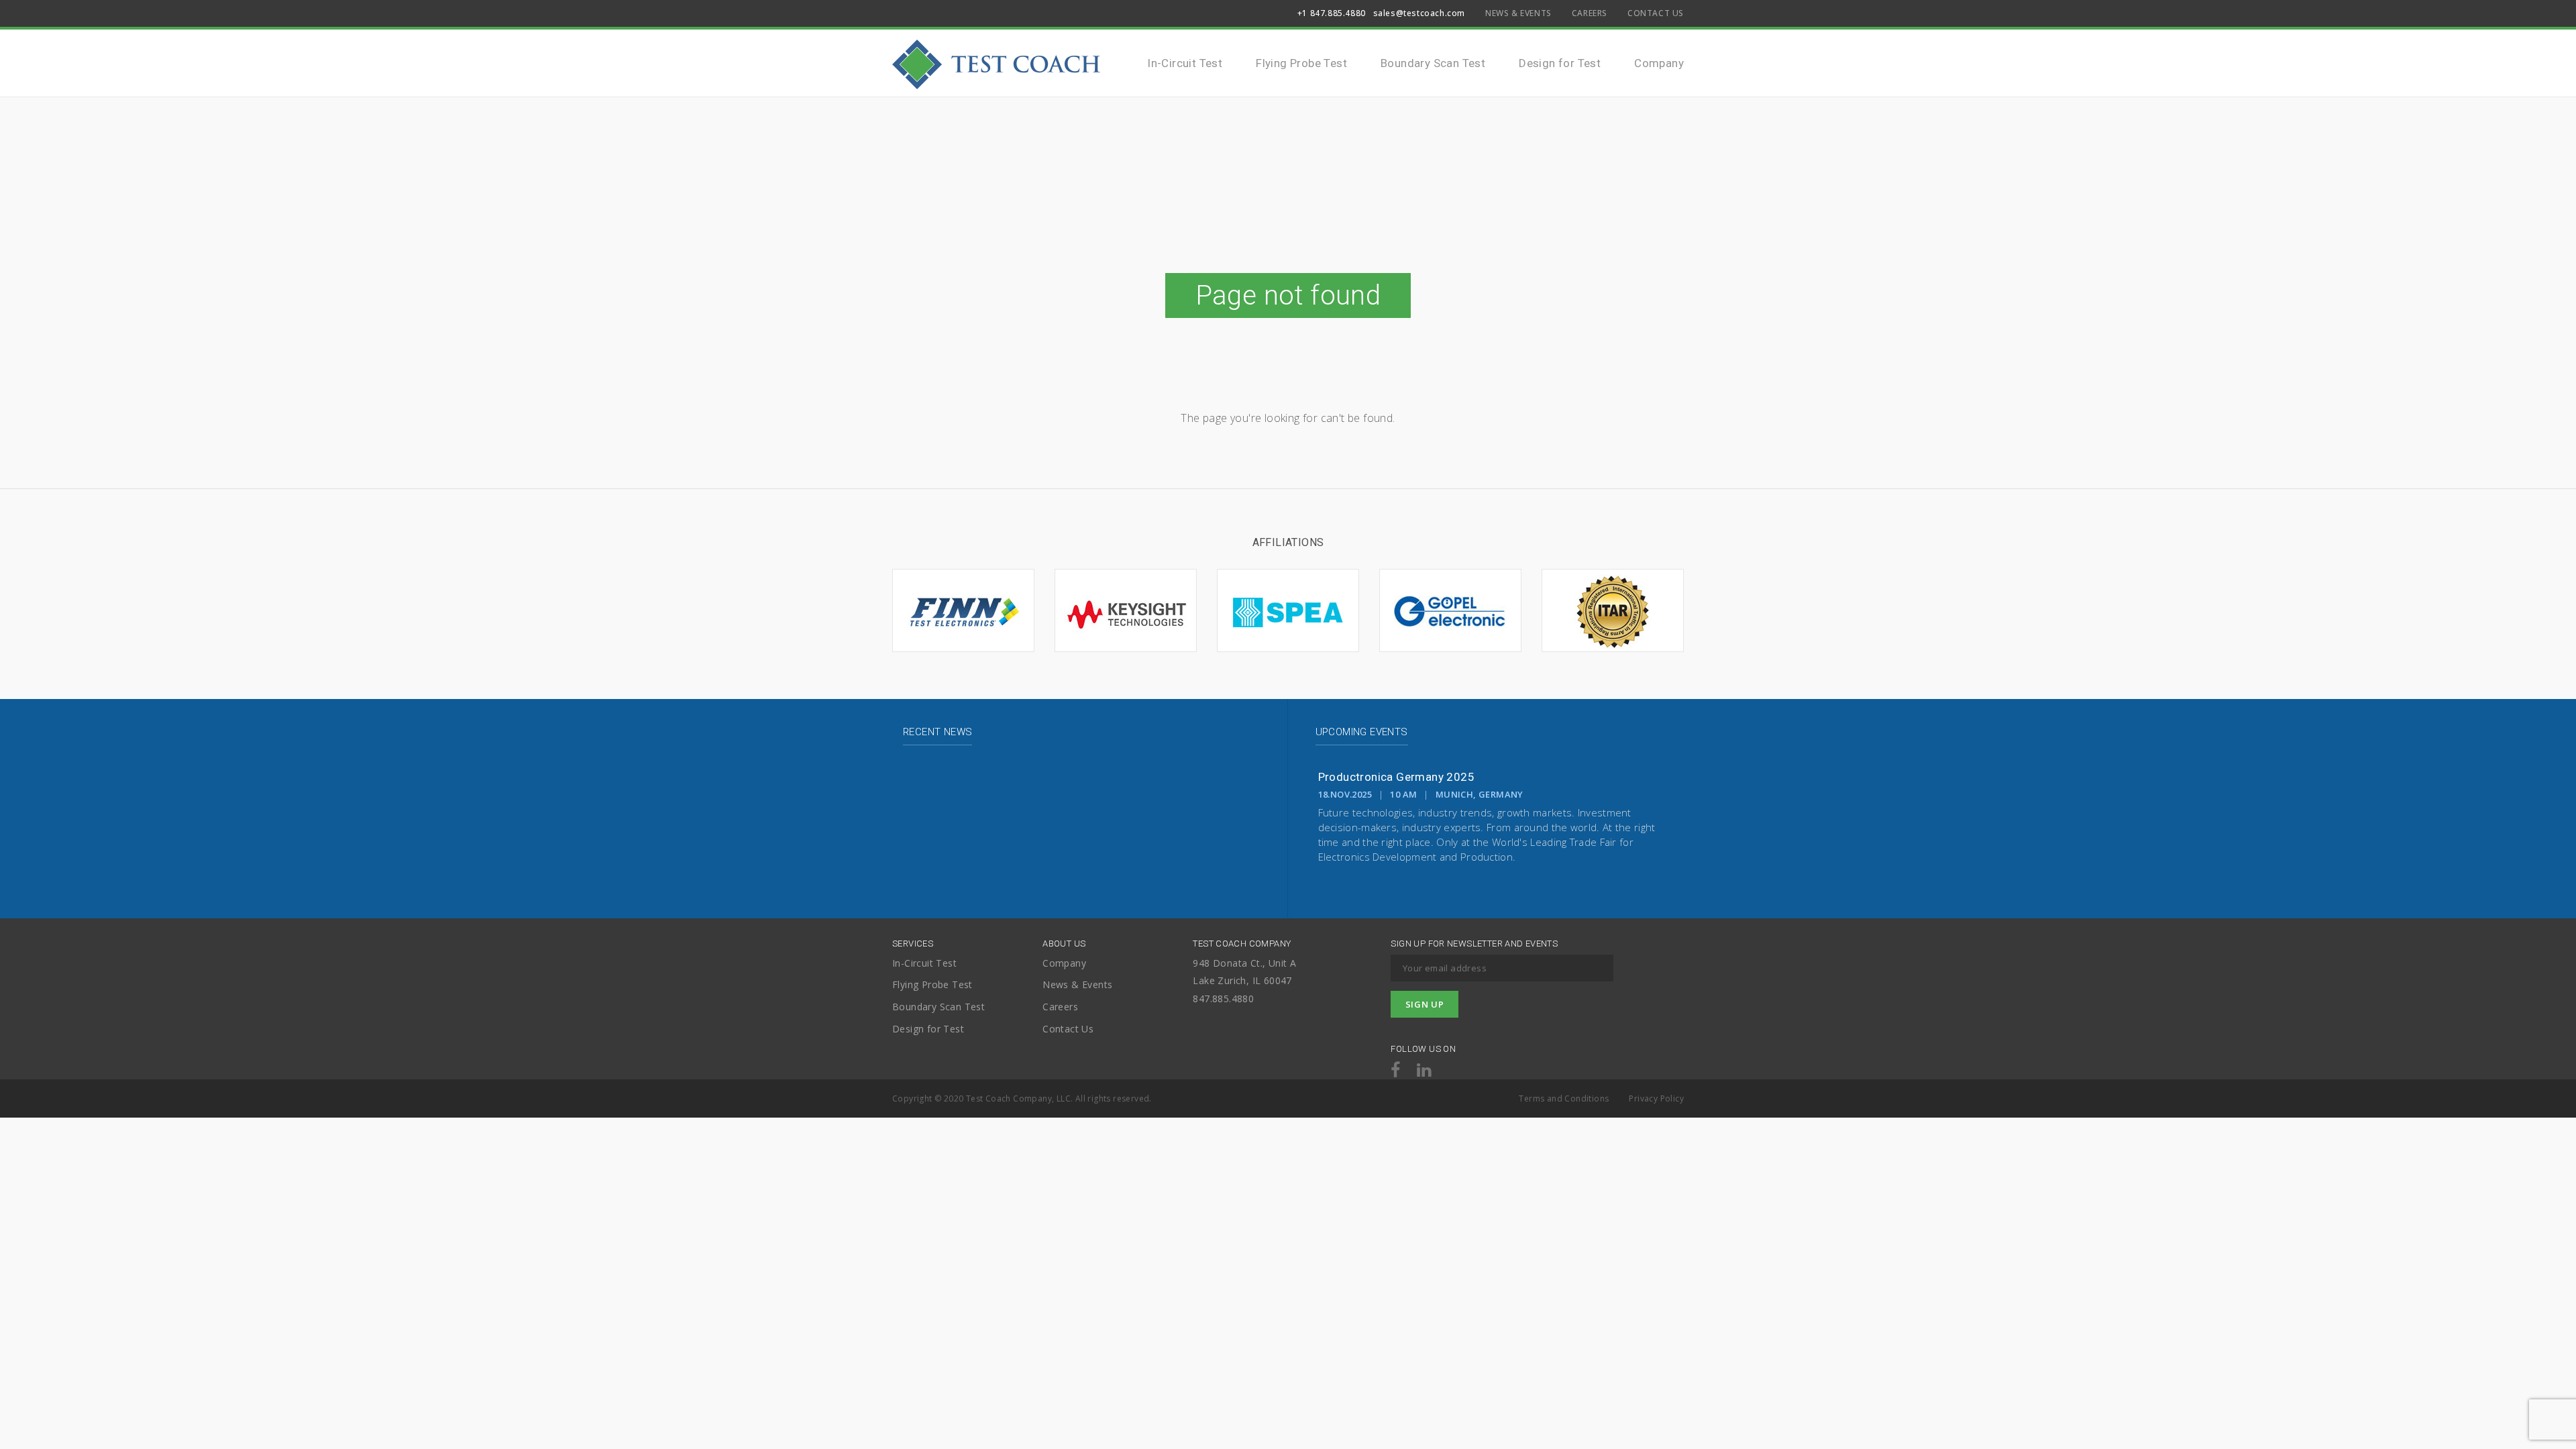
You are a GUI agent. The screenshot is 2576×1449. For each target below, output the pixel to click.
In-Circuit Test (1185, 63)
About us (1064, 944)
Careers (1590, 13)
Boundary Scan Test (1433, 63)
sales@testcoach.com (1419, 13)
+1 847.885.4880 (1332, 13)
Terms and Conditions (1564, 1098)
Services (913, 944)
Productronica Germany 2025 (1396, 777)
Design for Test (1560, 63)
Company (1659, 63)
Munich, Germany (1480, 794)
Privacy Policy (1656, 1098)
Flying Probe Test (1301, 63)
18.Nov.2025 (1345, 794)
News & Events (1518, 13)
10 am (1403, 794)
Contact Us (1656, 13)
